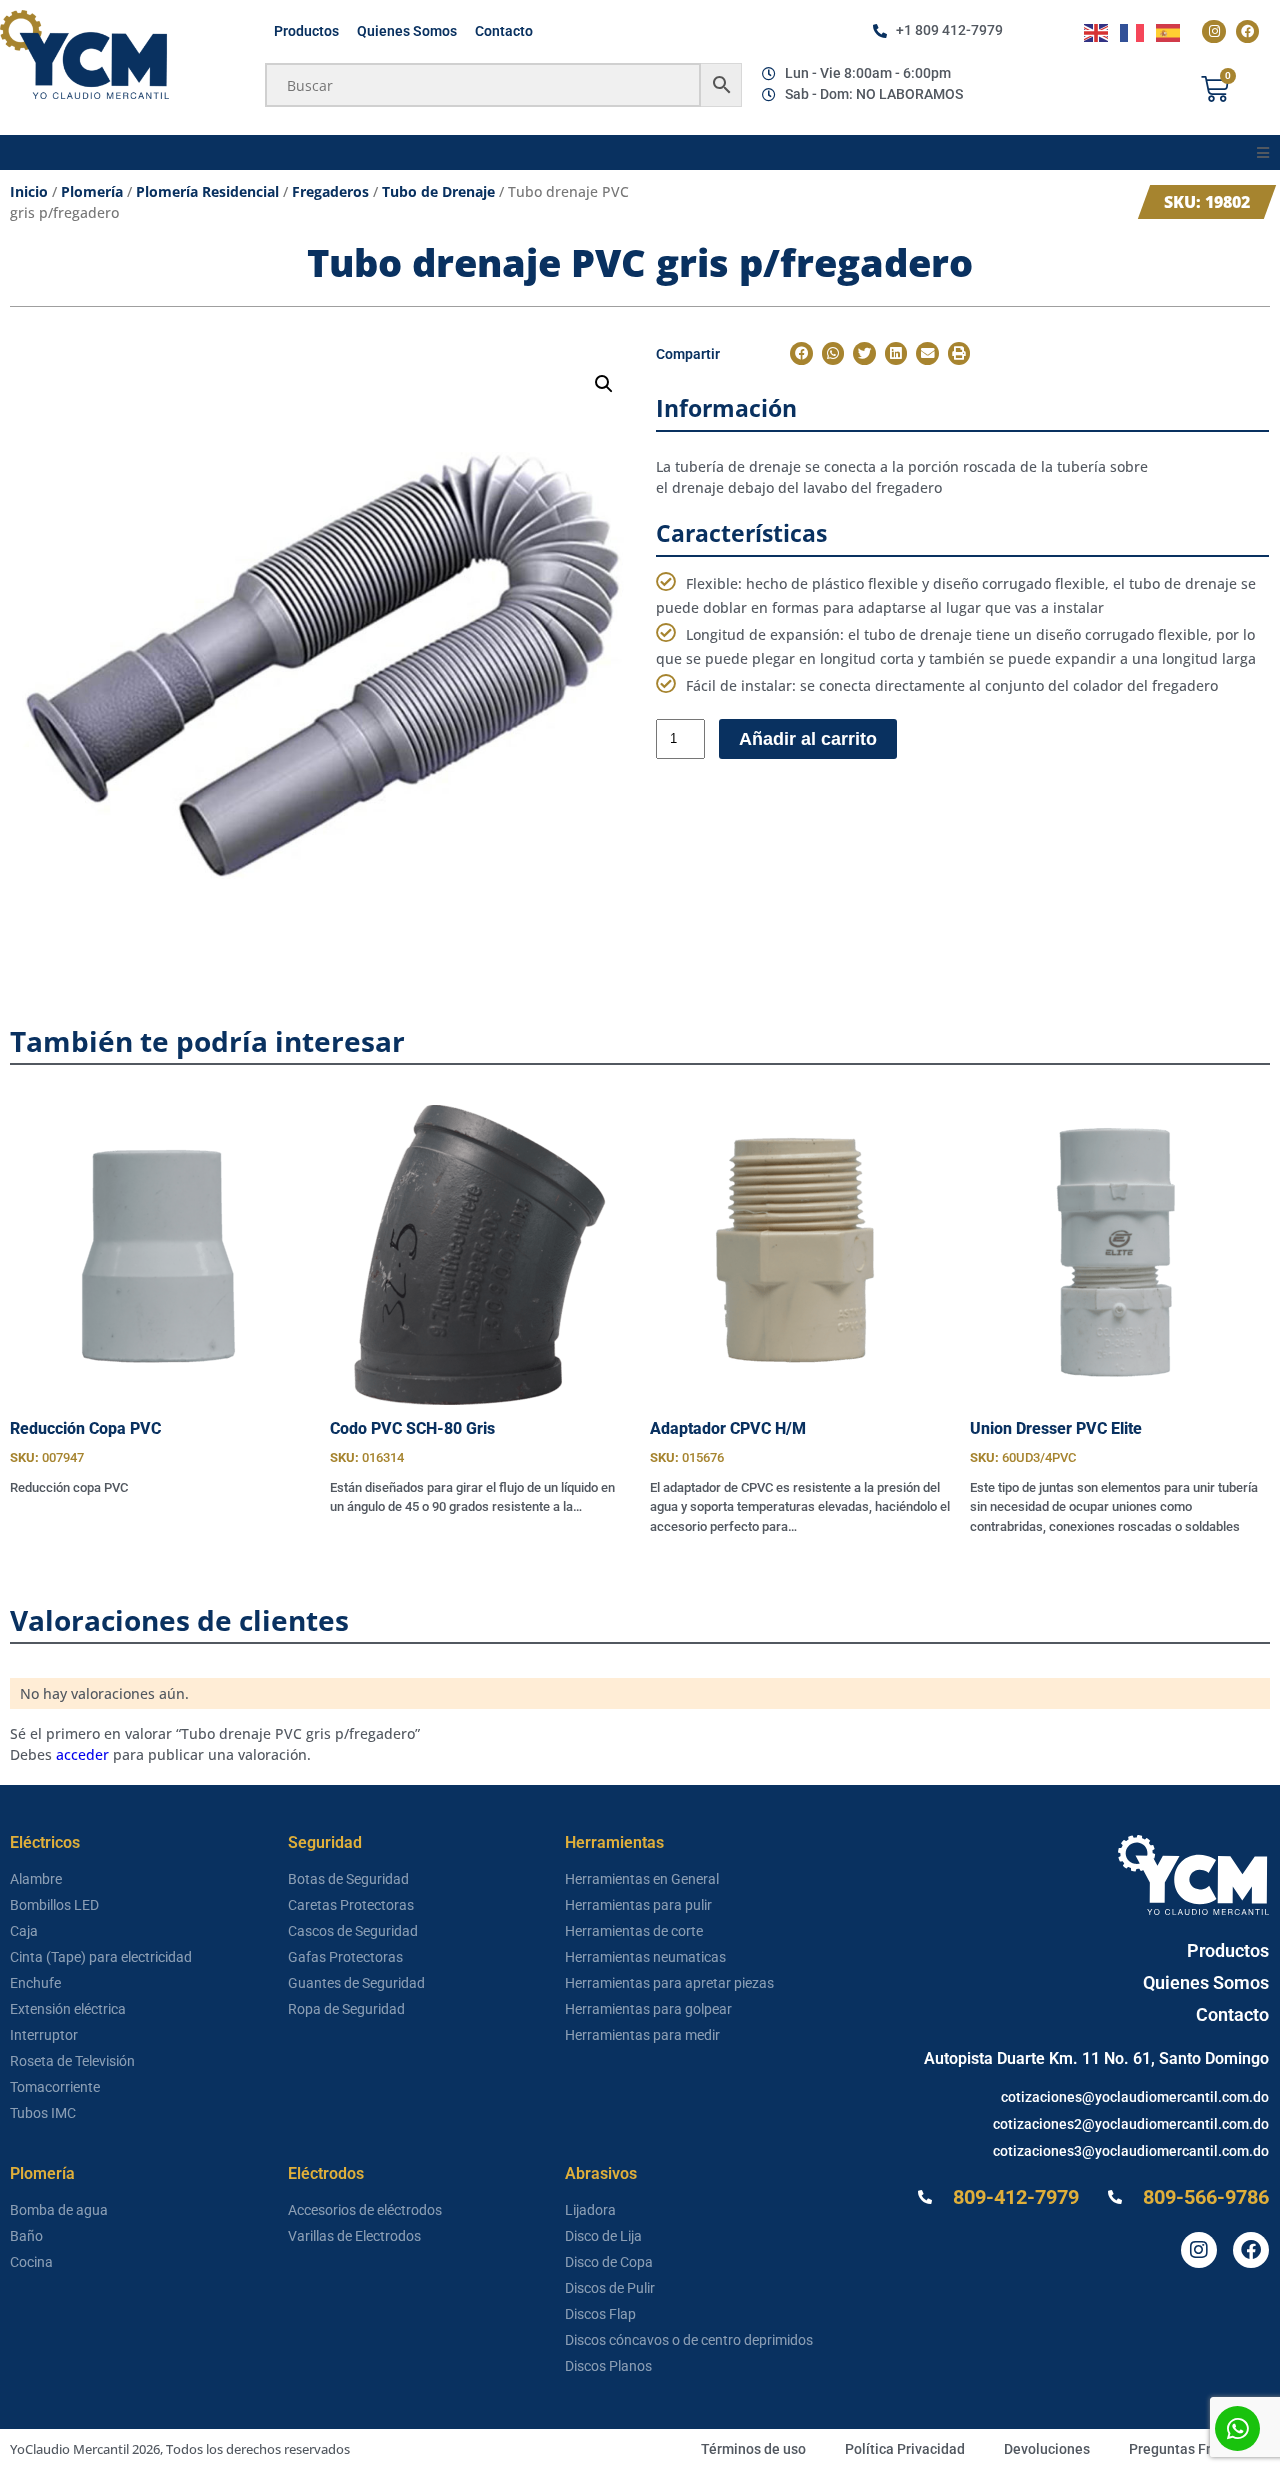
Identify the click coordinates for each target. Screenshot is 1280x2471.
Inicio (29, 191)
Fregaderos (330, 191)
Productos (306, 31)
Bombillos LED (54, 1905)
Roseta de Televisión (72, 2061)
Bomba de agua (59, 2210)
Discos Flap (600, 2314)
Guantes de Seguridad (356, 1983)
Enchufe (35, 1983)
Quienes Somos (407, 31)
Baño (26, 2236)
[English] (1097, 31)
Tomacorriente (55, 2087)
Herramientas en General (642, 1879)
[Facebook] (1247, 31)
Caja (24, 1931)
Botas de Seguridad (348, 1879)
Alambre (36, 1879)
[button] (1262, 152)
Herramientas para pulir (638, 1905)
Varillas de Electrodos (354, 2236)
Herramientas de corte (634, 1931)
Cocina (31, 2262)
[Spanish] (1169, 31)
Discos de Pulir (610, 2288)
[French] (1133, 31)
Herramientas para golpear (648, 2009)
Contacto (504, 31)
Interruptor (44, 2035)
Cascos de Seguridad (353, 1931)
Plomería (92, 191)
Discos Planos (608, 2366)
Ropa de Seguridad (346, 2009)
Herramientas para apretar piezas (669, 1983)
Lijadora (590, 2210)
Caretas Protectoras (351, 1905)
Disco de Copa (609, 2262)
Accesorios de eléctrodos (365, 2210)
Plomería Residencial (207, 191)
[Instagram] (1213, 31)
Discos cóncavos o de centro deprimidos (689, 2340)
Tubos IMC (43, 2113)
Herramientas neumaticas (645, 1957)
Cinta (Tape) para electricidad (101, 1957)
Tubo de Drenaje (438, 191)
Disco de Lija (603, 2236)
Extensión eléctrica (68, 2009)
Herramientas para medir (642, 2035)
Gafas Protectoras (345, 1957)
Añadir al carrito (808, 739)
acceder (82, 1754)
